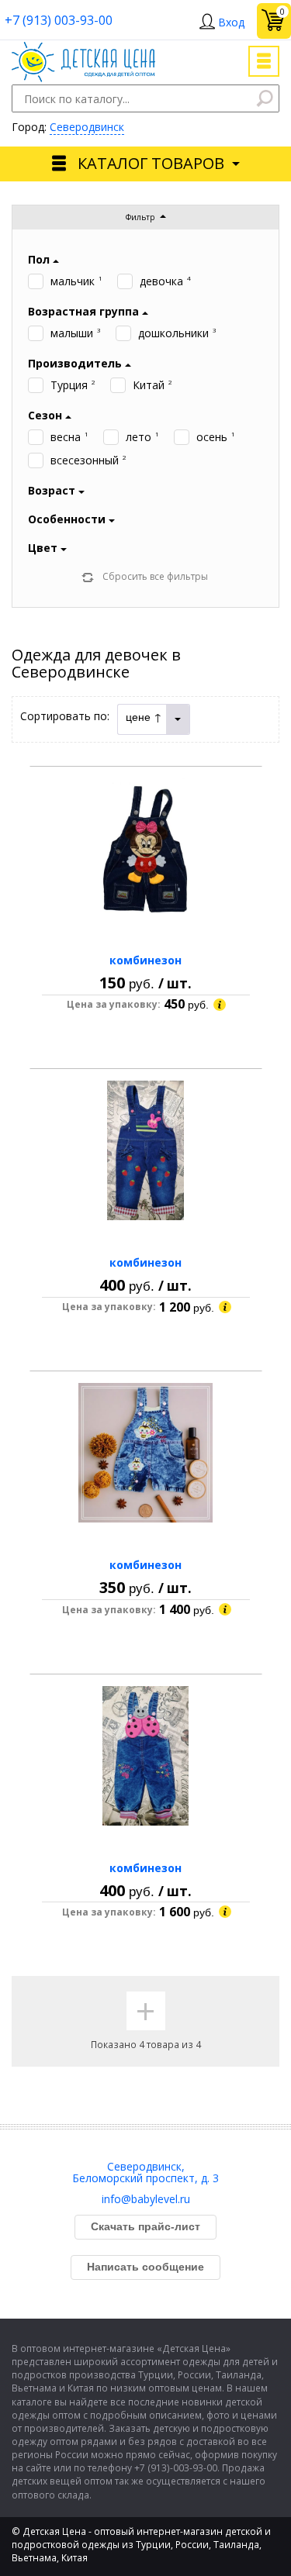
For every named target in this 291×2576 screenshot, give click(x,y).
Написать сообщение (145, 2267)
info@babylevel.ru (146, 2199)
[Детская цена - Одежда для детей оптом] (83, 49)
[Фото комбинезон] (146, 848)
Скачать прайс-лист (145, 2226)
